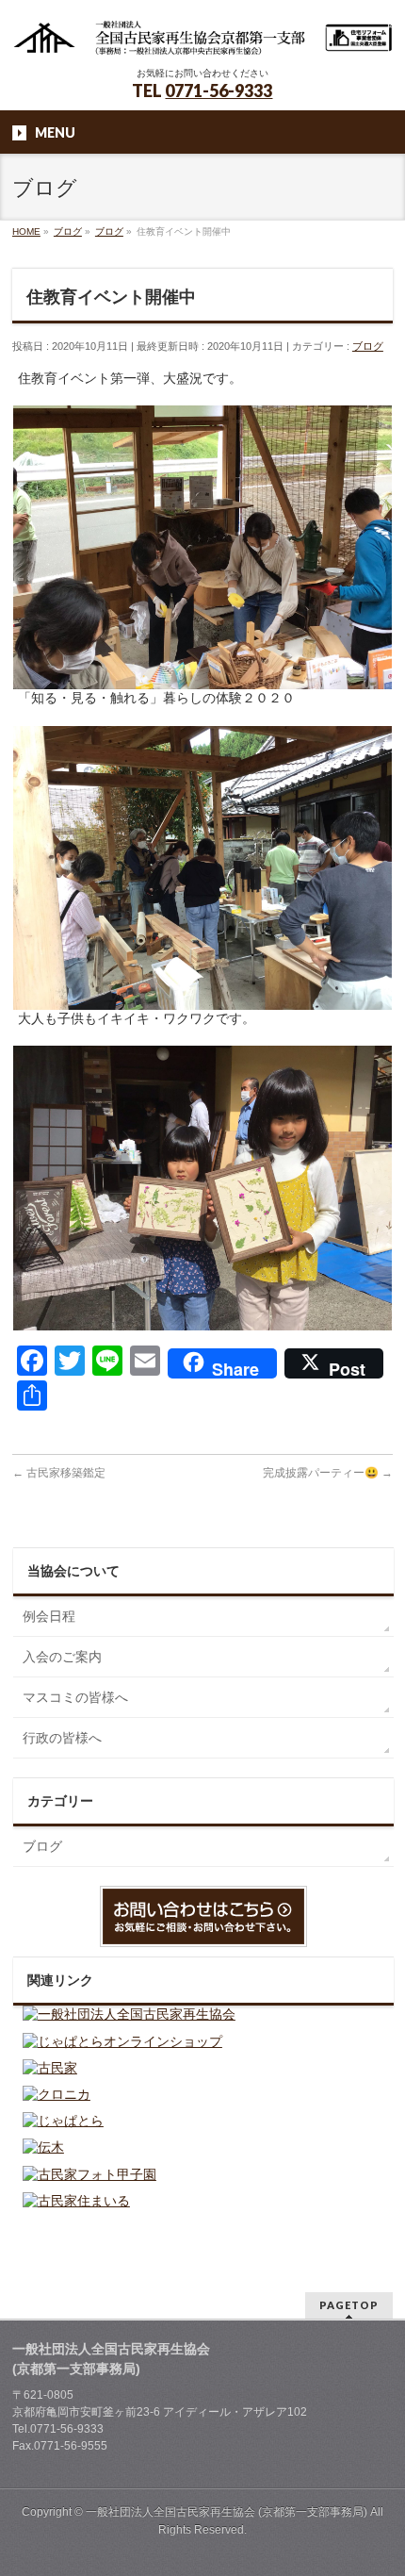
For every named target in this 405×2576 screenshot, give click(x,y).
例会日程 (49, 1616)
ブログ (368, 346)
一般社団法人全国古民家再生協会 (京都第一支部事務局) (227, 2512)
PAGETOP (349, 2305)
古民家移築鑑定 (59, 1473)
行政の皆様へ (62, 1738)
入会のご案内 (62, 1657)
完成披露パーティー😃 (328, 1473)
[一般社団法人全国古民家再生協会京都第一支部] (202, 35)
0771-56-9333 (219, 91)
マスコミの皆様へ (75, 1697)
